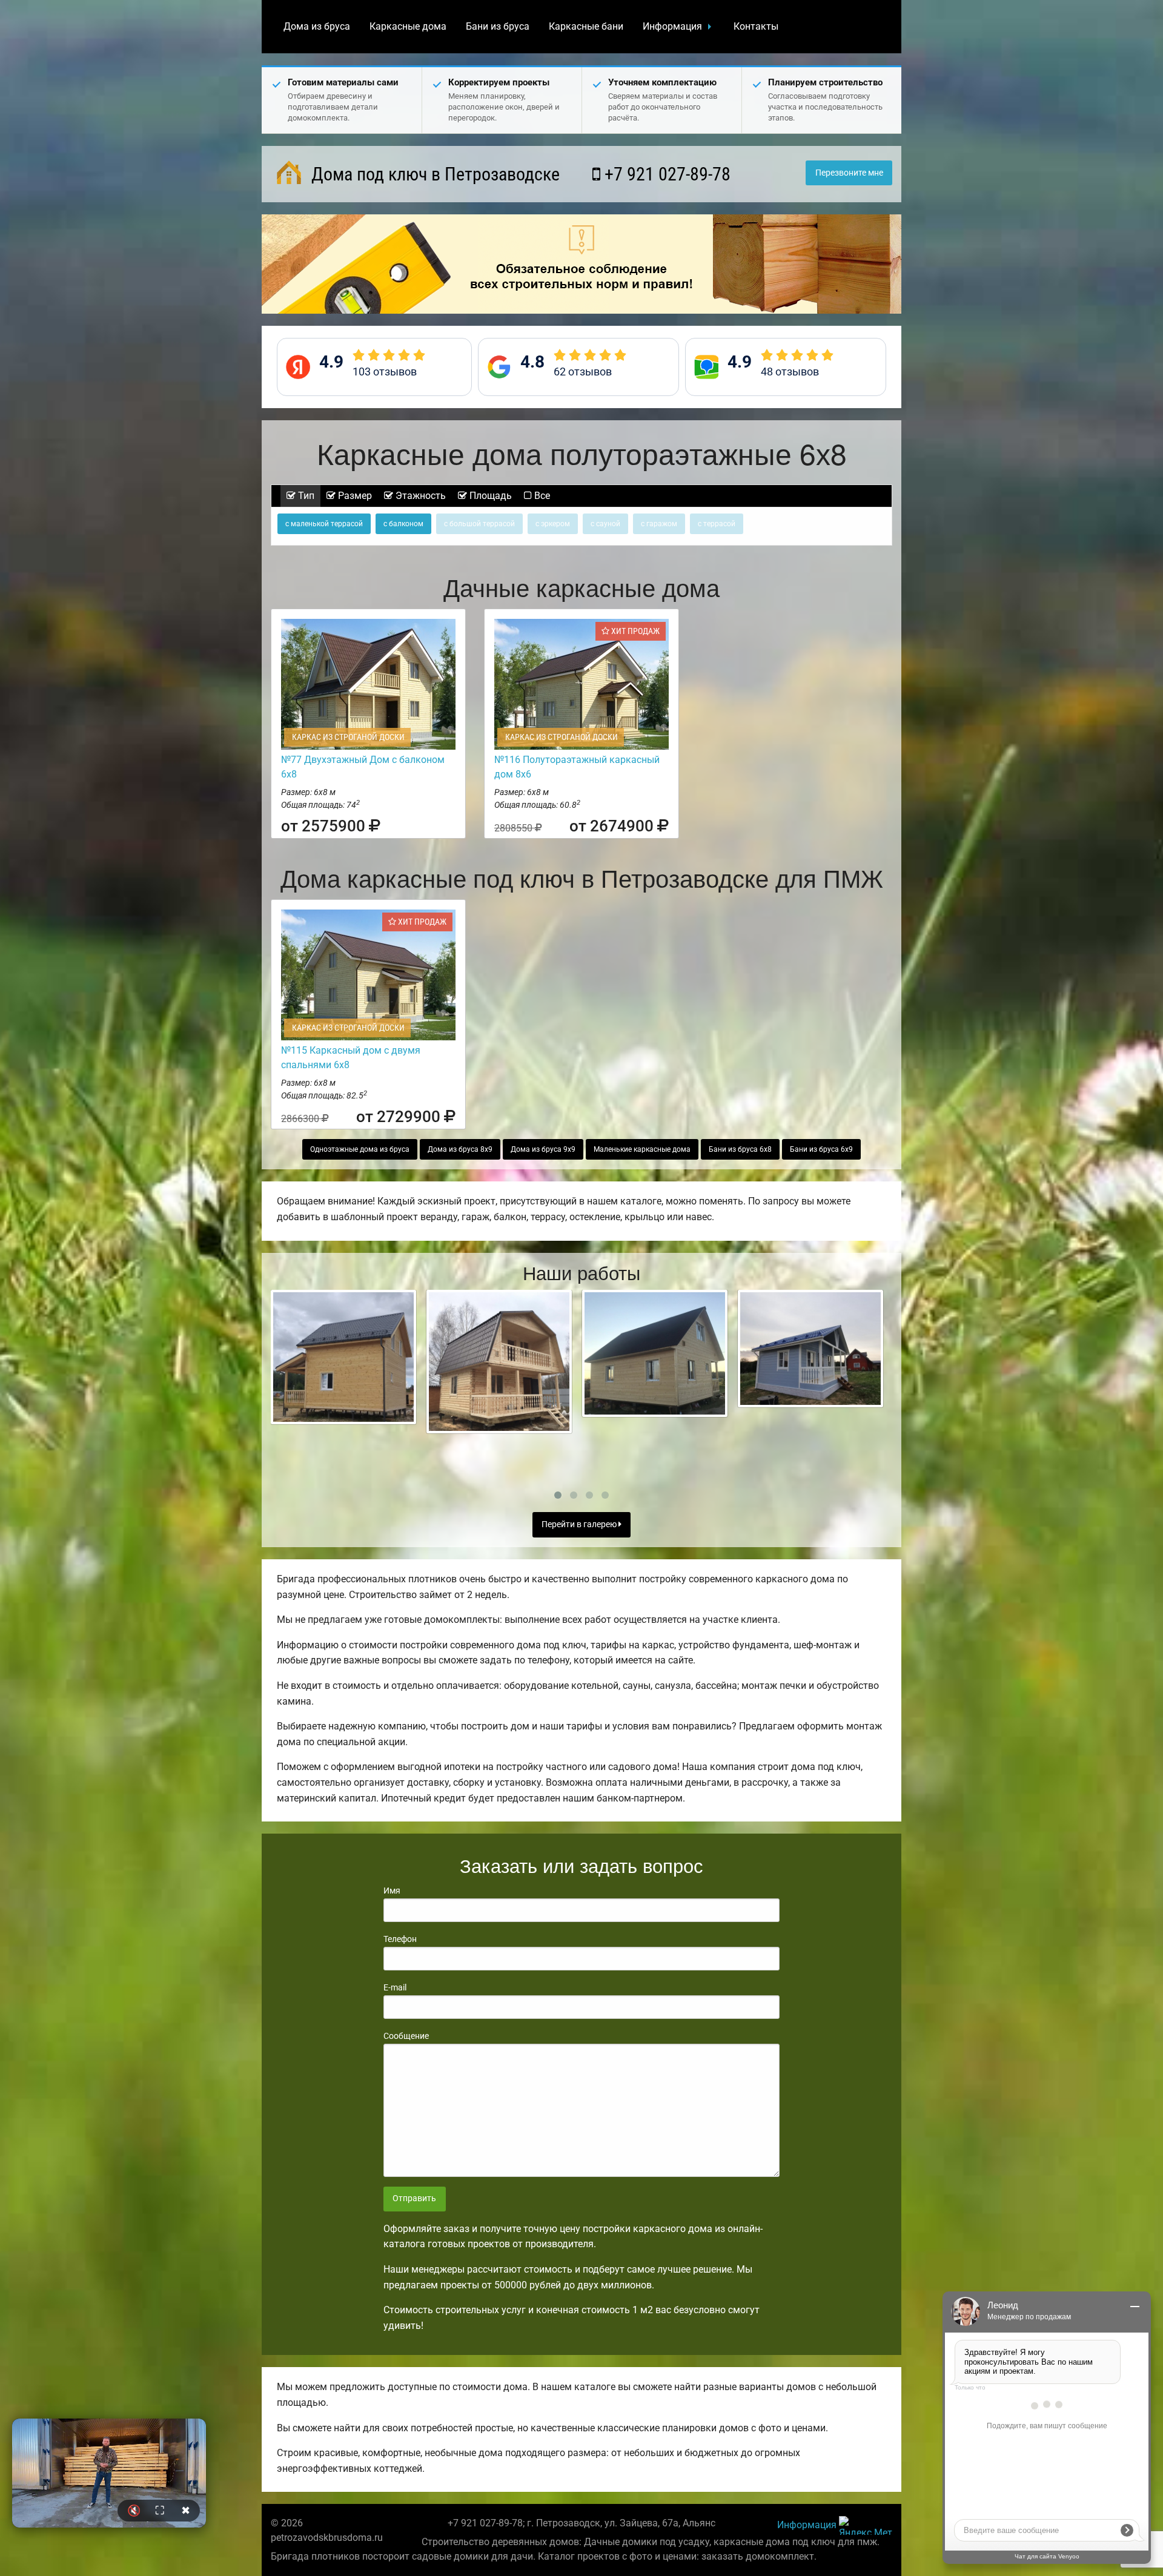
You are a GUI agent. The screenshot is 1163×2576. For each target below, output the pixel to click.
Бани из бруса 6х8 (740, 1149)
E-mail (395, 1987)
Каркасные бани (586, 26)
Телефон (400, 1939)
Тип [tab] (305, 496)
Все (541, 496)
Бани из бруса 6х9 (821, 1149)
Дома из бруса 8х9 (460, 1149)
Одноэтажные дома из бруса (360, 1149)
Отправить (414, 2198)
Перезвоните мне (849, 173)
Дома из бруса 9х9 (543, 1149)
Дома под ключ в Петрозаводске (433, 174)
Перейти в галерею (580, 1524)
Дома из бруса (317, 26)
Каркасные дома (408, 26)
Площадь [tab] (489, 496)
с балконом (403, 524)
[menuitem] (317, 27)
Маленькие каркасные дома (642, 1149)
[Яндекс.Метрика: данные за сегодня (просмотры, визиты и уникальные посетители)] (866, 2525)
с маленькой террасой (324, 524)
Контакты (756, 26)
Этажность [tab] (419, 496)
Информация (672, 26)
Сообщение (406, 2036)
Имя (392, 1891)
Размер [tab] (354, 496)
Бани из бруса (498, 26)
